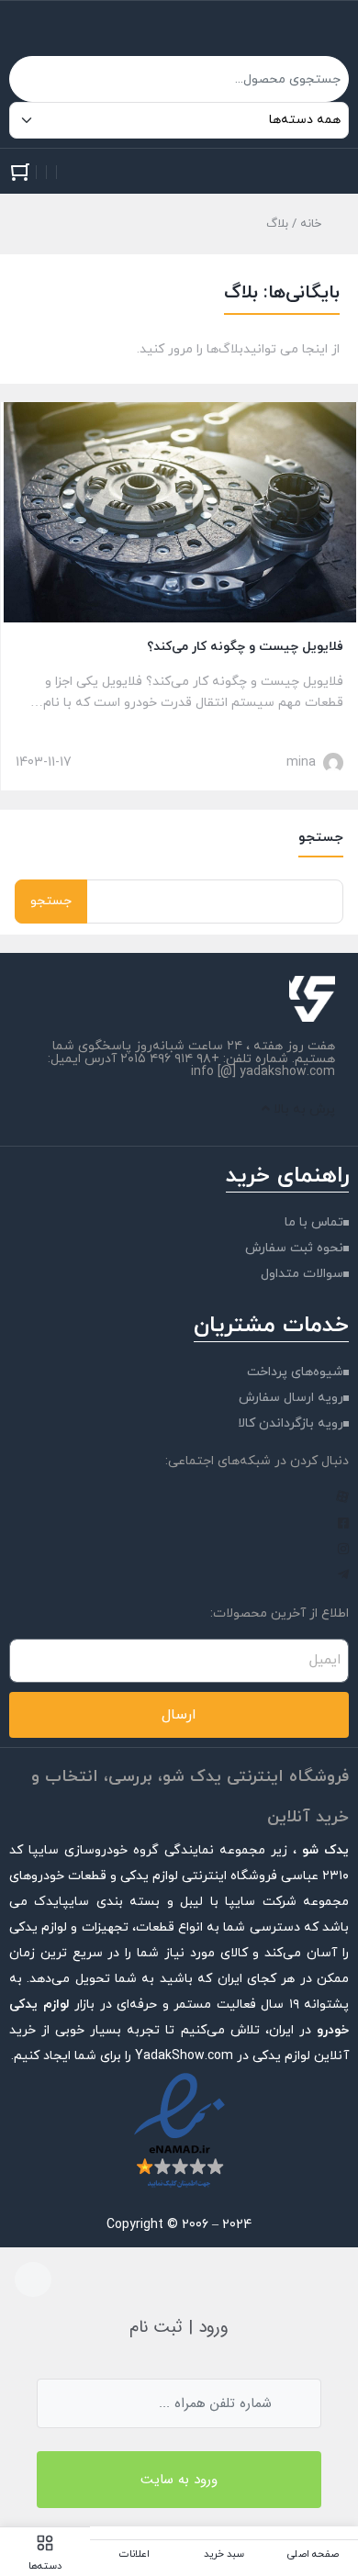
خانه (311, 224)
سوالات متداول (302, 1274)
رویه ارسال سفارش (291, 1398)
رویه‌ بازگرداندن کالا (291, 1423)
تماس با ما (314, 1222)
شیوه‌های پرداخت (295, 1372)
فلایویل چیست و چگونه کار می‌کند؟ (245, 647)
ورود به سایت (179, 2480)
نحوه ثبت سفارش (294, 1248)
